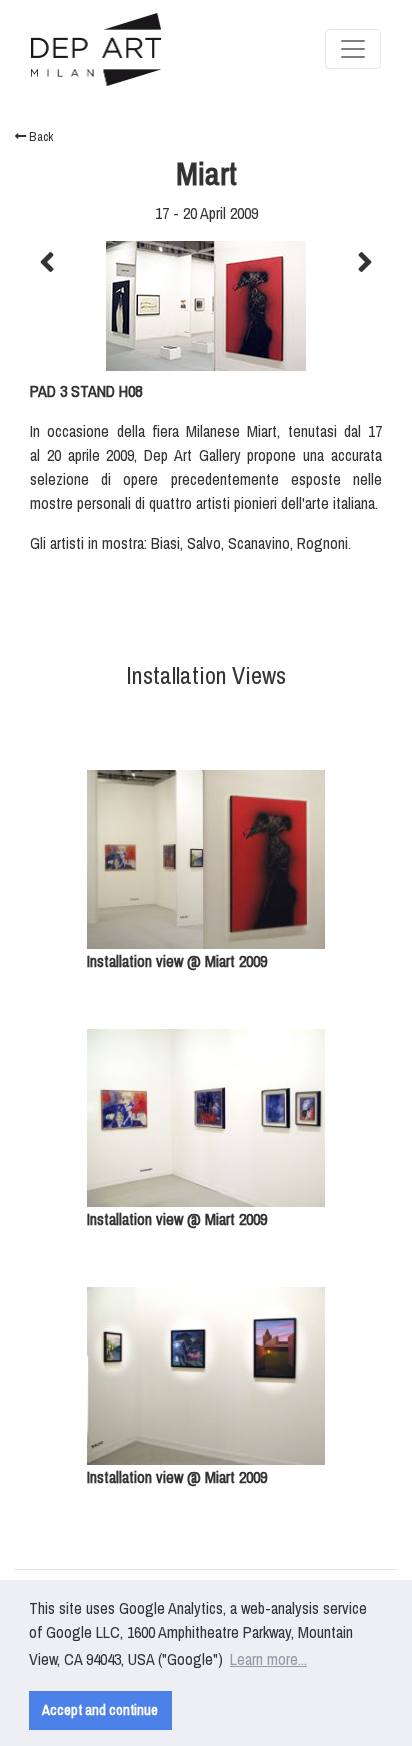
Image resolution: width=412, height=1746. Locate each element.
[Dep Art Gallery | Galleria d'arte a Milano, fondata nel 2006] (96, 49)
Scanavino (259, 543)
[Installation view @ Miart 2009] (206, 859)
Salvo (204, 543)
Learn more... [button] (268, 1659)
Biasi (165, 543)
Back (39, 136)
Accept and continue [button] (100, 1709)
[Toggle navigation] (353, 49)
